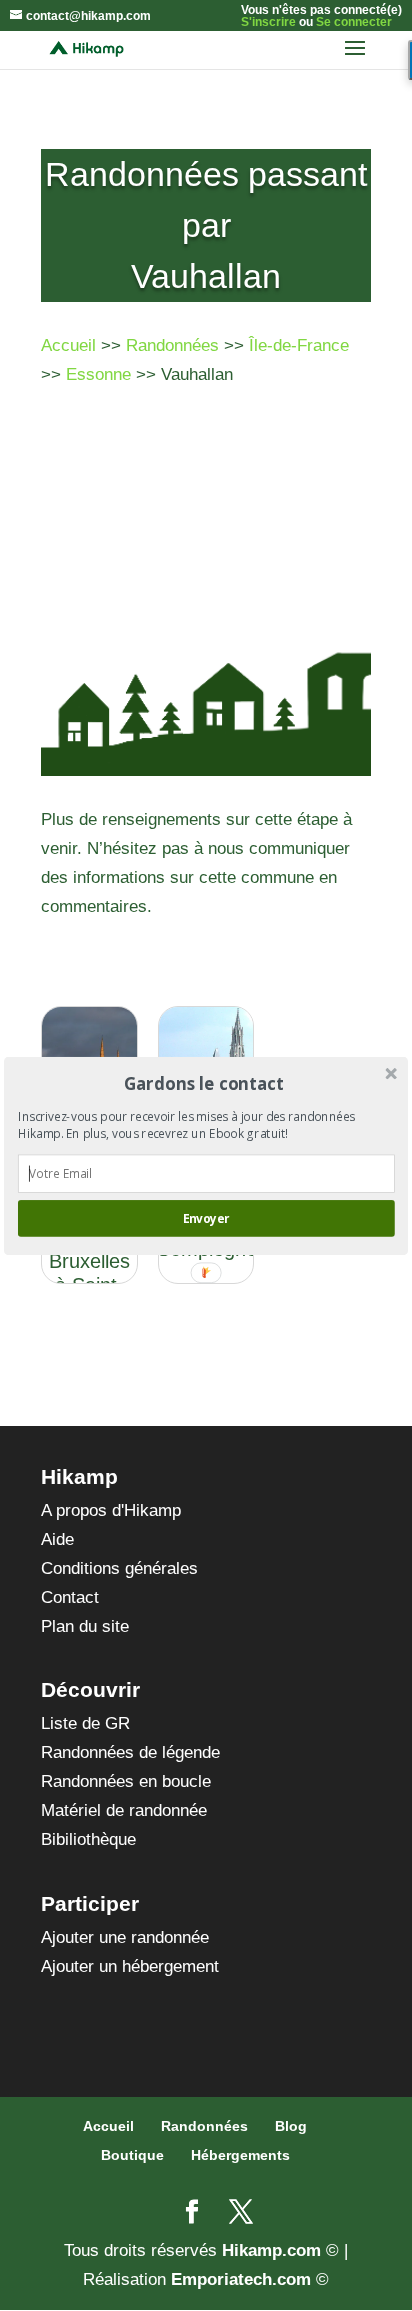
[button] (204, 1082)
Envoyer (206, 1218)
